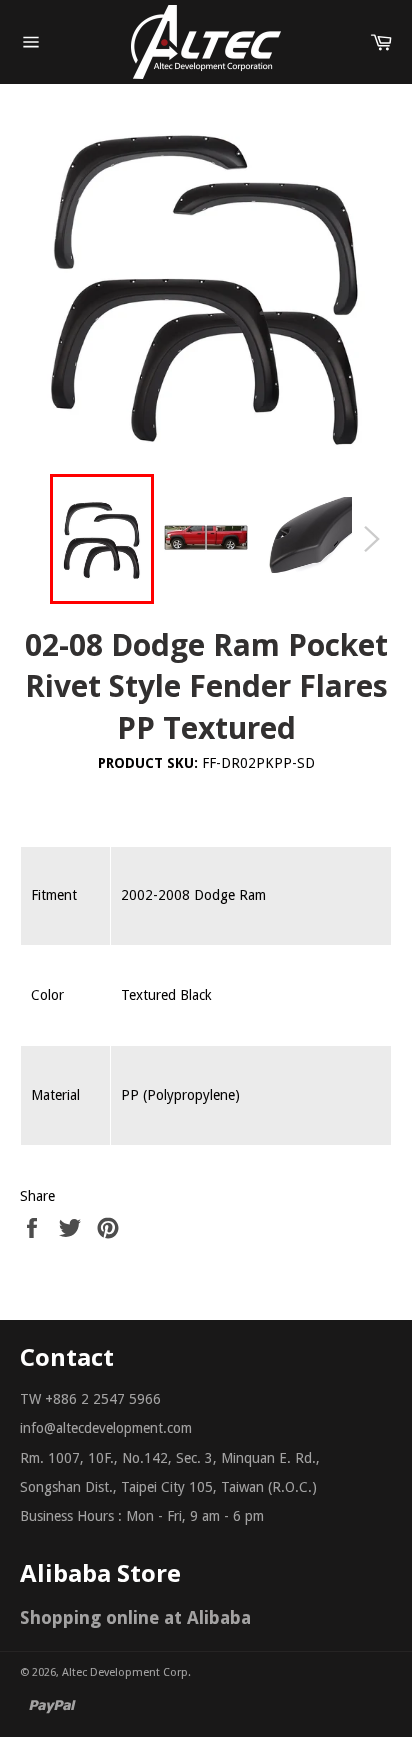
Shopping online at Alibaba (135, 1617)
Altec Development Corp (125, 1672)
